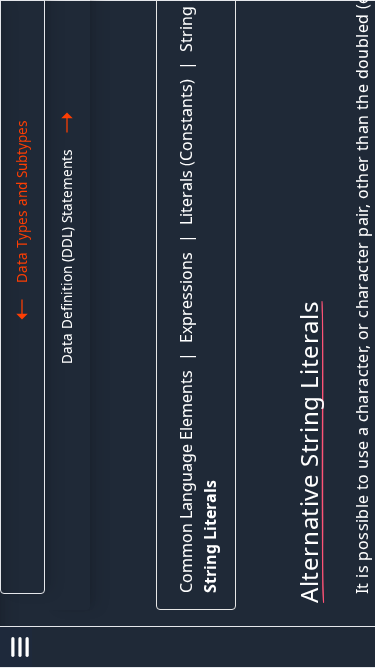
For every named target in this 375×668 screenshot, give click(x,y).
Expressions (186, 297)
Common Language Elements (186, 481)
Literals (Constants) (186, 152)
